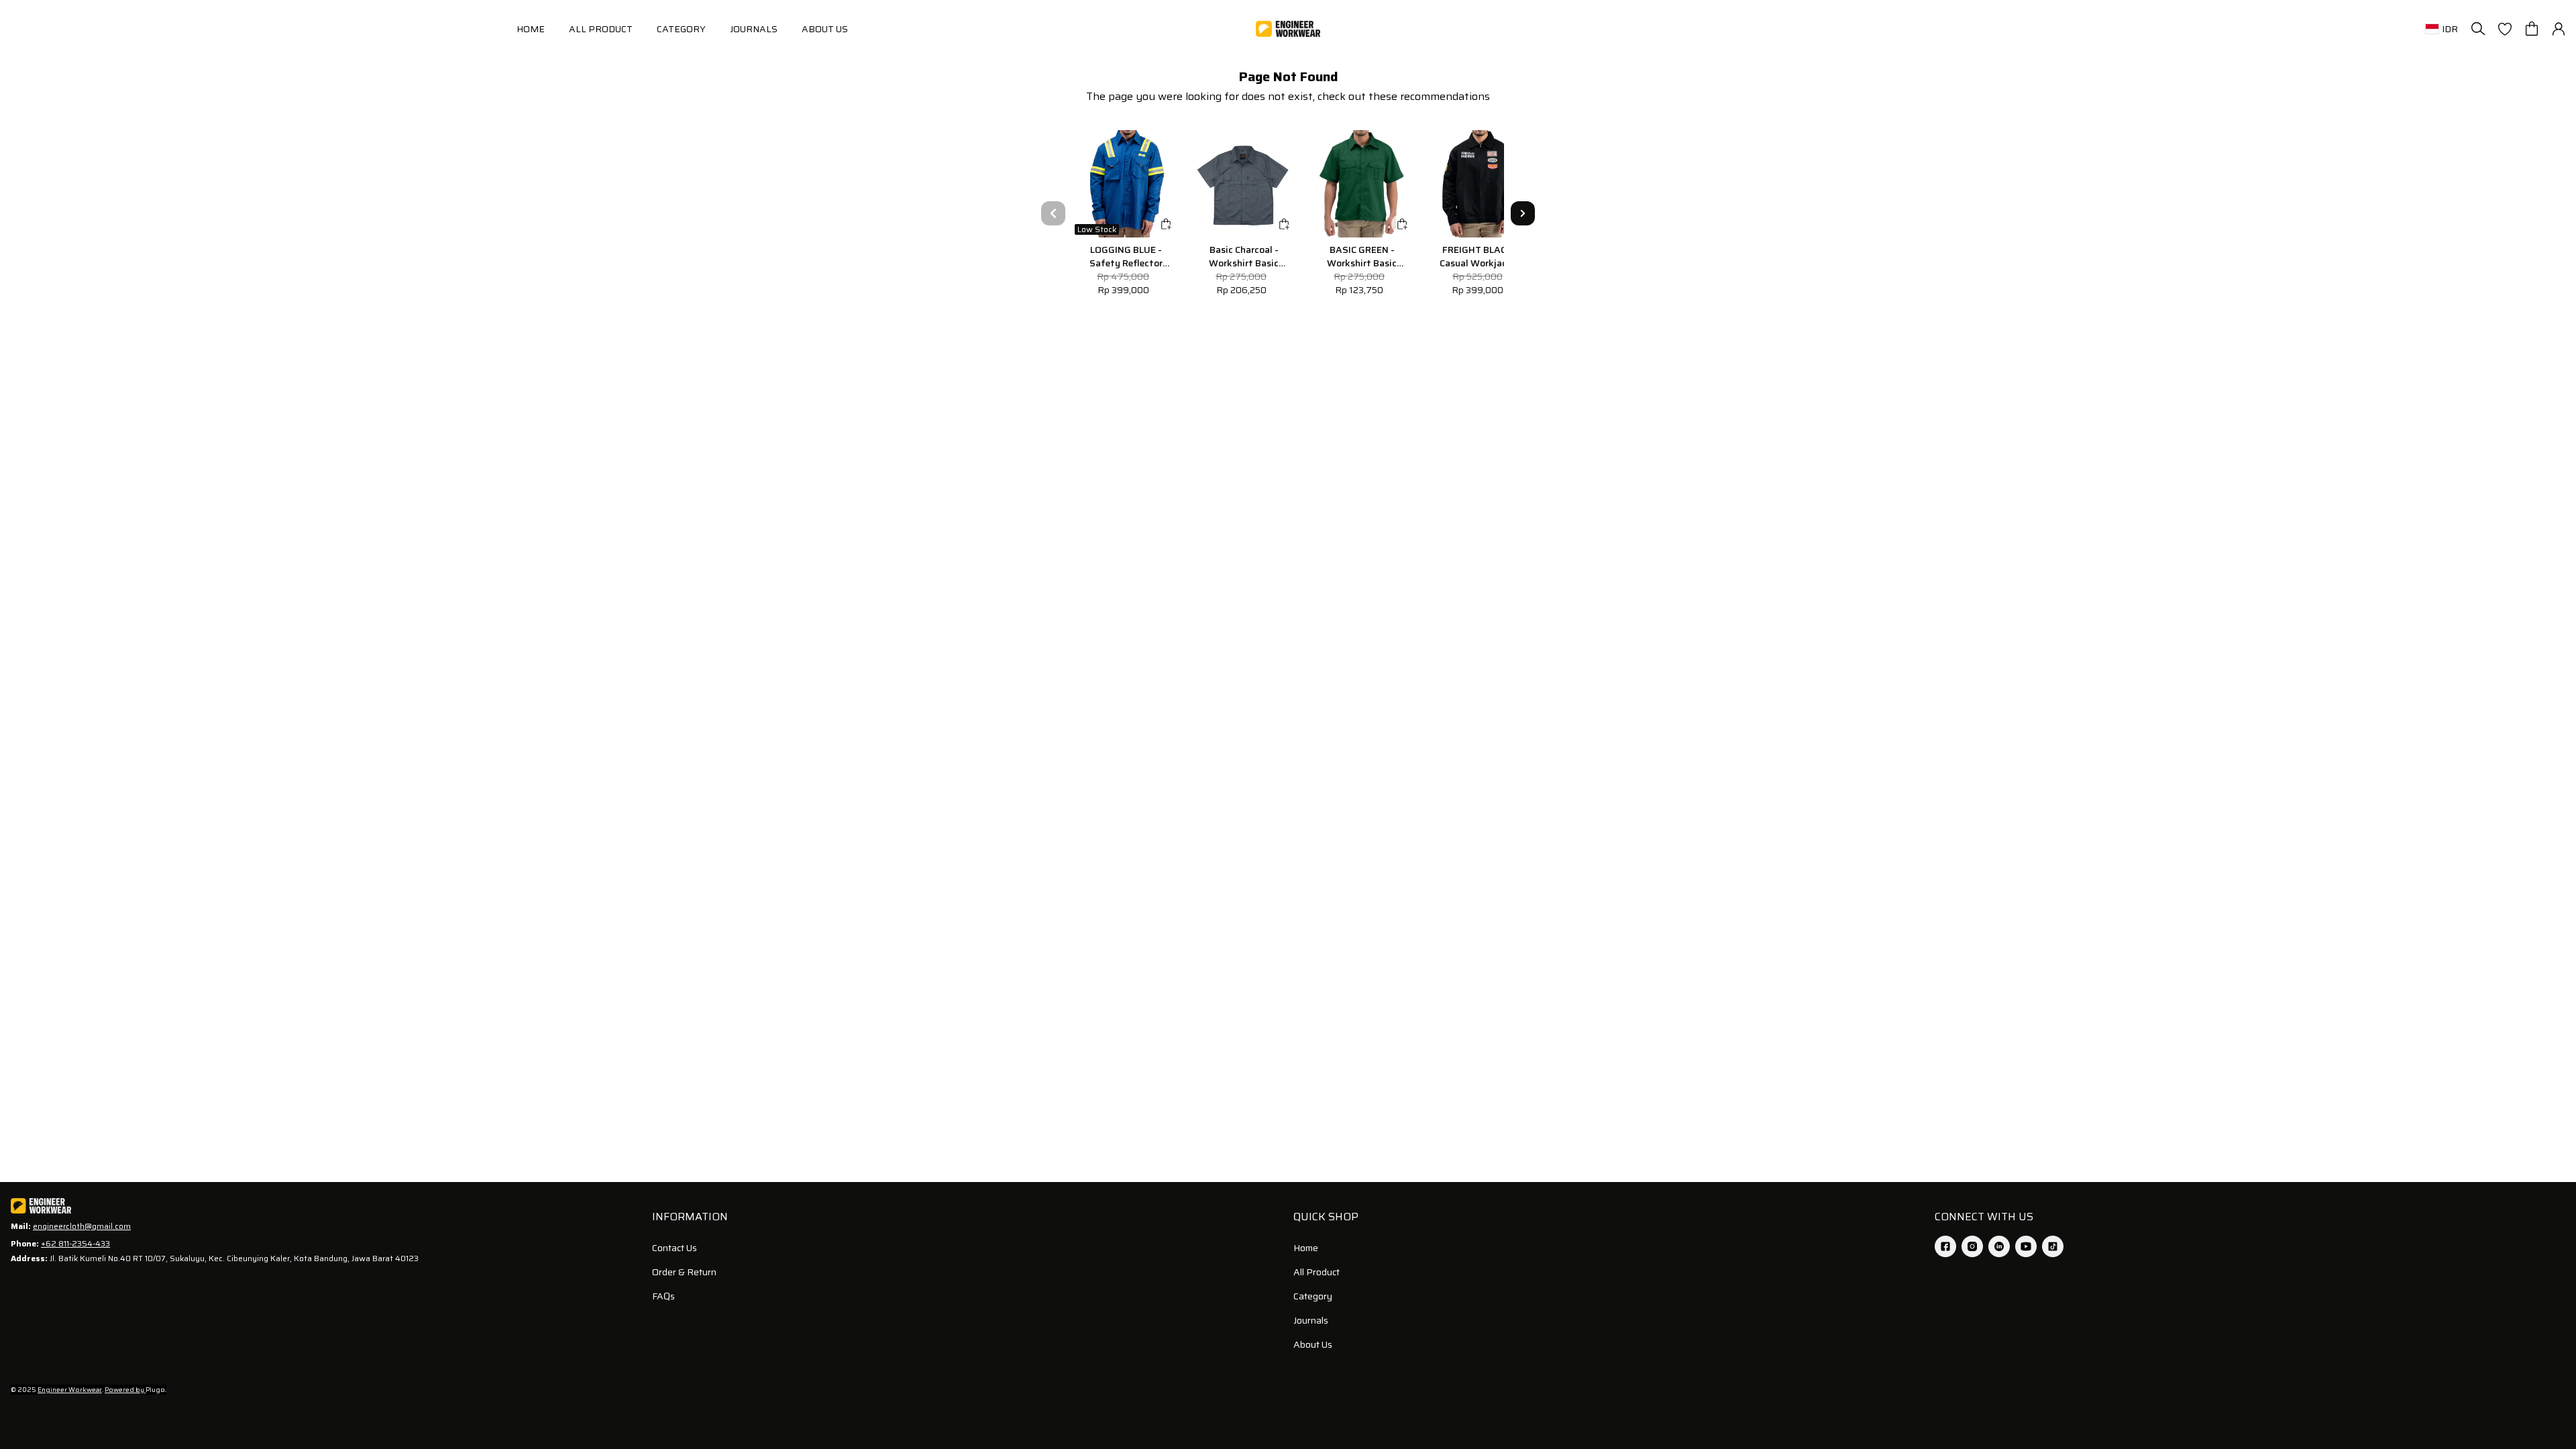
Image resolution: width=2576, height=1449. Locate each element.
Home (1306, 1248)
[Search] (2478, 29)
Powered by (125, 1390)
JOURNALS (754, 29)
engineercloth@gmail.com (82, 1226)
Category (1313, 1296)
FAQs (663, 1296)
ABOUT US (825, 29)
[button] (2505, 29)
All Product (1317, 1272)
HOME (531, 29)
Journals (1311, 1320)
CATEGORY (681, 29)
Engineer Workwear (70, 1390)
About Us (1313, 1344)
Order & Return (684, 1272)
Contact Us (675, 1248)
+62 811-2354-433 (75, 1243)
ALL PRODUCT (601, 29)
